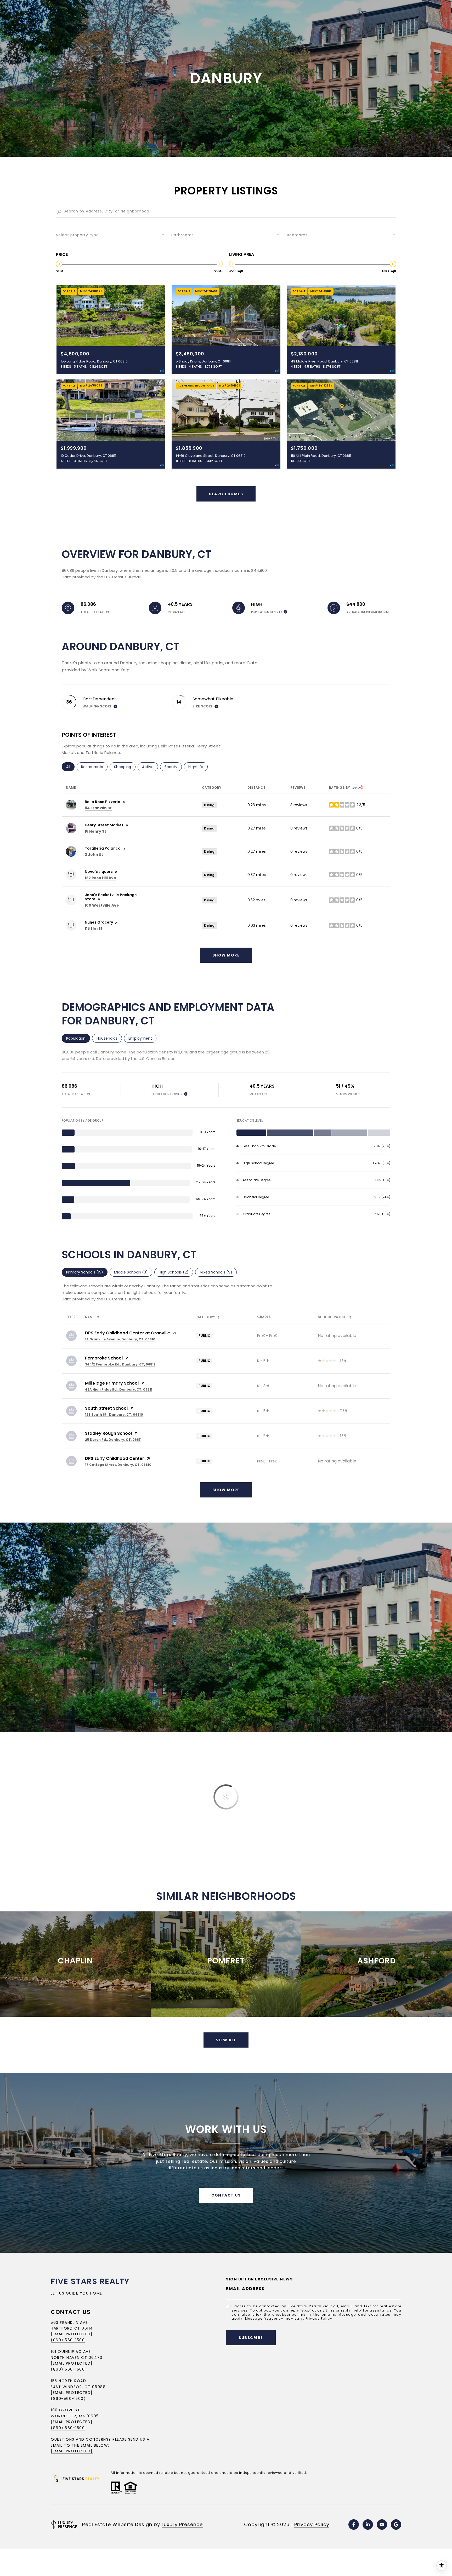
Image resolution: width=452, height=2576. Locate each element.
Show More (226, 1490)
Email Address (245, 2289)
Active (150, 767)
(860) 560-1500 (68, 2340)
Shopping (125, 767)
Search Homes (226, 494)
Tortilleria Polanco (103, 848)
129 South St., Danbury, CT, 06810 (114, 1414)
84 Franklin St (98, 808)
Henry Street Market (104, 825)
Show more (226, 955)
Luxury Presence (182, 2524)
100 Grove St (65, 2410)
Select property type (77, 235)
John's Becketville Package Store (111, 897)
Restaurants (94, 767)
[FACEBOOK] (354, 2525)
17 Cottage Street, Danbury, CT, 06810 (118, 1465)
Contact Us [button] (226, 2195)
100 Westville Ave (102, 905)
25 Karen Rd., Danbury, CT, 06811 (113, 1440)
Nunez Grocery (99, 922)
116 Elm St (94, 929)
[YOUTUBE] (382, 2525)
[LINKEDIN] (368, 2525)
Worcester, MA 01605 (75, 2416)
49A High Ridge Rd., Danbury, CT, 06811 (119, 1389)
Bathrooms (183, 235)
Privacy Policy (319, 2318)
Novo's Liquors (99, 872)
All (70, 767)
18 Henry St (95, 831)
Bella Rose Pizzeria (103, 802)
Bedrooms (297, 235)
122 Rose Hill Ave (100, 878)
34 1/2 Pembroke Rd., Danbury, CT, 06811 (120, 1364)
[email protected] (72, 2422)
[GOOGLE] (396, 2525)
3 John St (94, 855)
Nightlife (198, 767)
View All (226, 2040)
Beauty (173, 767)
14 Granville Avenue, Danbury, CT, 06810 (120, 1339)
